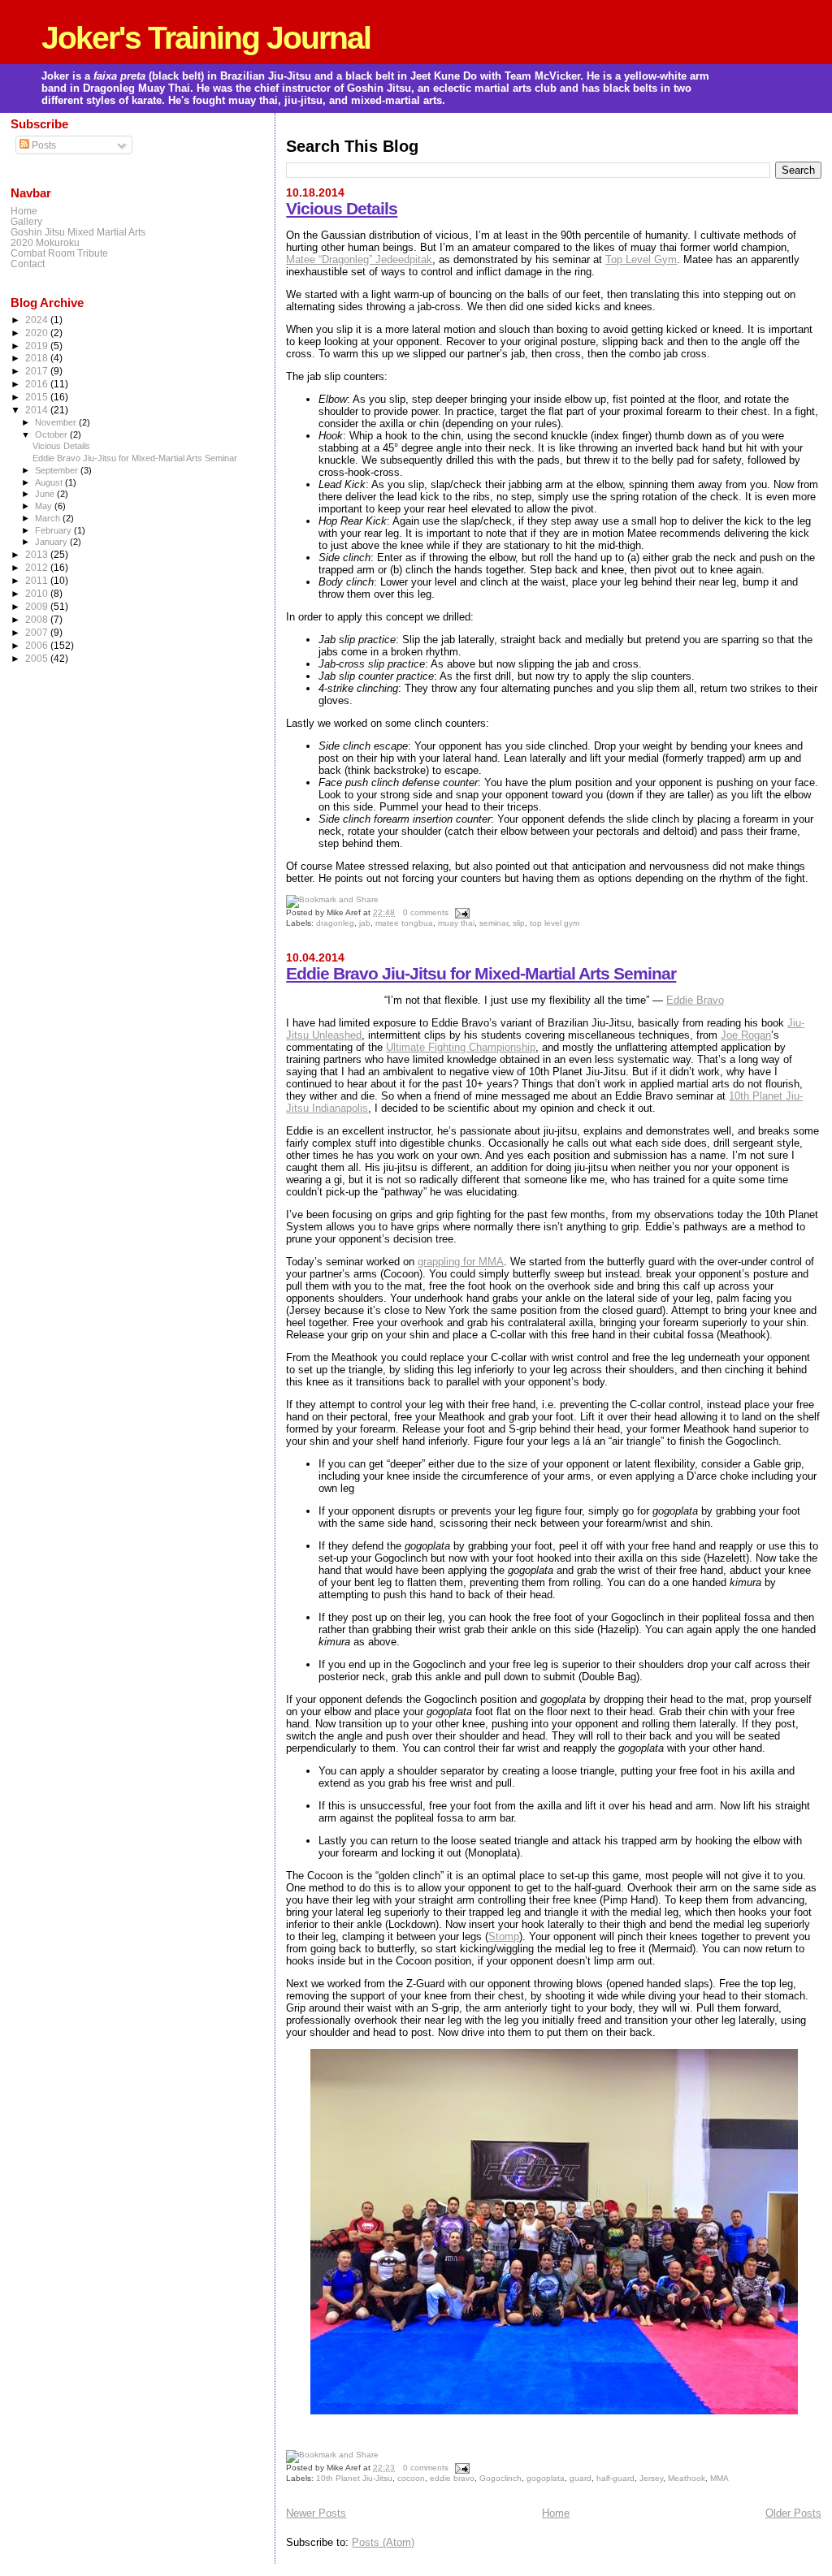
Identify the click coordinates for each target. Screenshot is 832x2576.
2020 (38, 333)
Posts (43, 145)
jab (365, 923)
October (52, 434)
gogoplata (546, 2478)
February (54, 530)
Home (556, 2513)
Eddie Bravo (695, 1000)
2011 (38, 580)
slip (519, 923)
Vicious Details (342, 208)
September (58, 470)
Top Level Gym (641, 259)
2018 (38, 358)
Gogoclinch (500, 2478)
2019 (38, 346)
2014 (38, 410)
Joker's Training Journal (206, 38)
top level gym (555, 923)
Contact (28, 264)
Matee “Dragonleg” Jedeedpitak (359, 259)
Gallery (26, 221)
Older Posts (793, 2513)
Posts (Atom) (383, 2542)
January (52, 542)
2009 (38, 606)
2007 (38, 632)
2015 (38, 397)
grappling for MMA (461, 1262)
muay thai (456, 923)
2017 (38, 371)
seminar (494, 923)
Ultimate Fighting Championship (461, 1047)
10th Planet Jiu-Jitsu (354, 2478)
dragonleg (335, 923)
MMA (719, 2478)
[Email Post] (460, 912)
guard (581, 2478)
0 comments (426, 912)
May (45, 506)
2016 (38, 384)
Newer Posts (316, 2513)
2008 (38, 619)
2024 (38, 320)
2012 (38, 567)
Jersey (651, 2478)
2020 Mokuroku (45, 242)
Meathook (687, 2478)
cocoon (411, 2478)
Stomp (504, 1936)
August (50, 482)
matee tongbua (404, 923)
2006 (38, 645)
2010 (38, 593)
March (49, 518)
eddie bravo (452, 2478)
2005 (38, 658)
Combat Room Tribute (59, 253)
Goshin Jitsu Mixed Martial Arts (78, 232)
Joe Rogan (746, 1035)
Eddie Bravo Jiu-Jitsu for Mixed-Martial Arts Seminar (481, 973)
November (57, 422)
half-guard (615, 2478)
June (46, 494)
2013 (38, 554)
